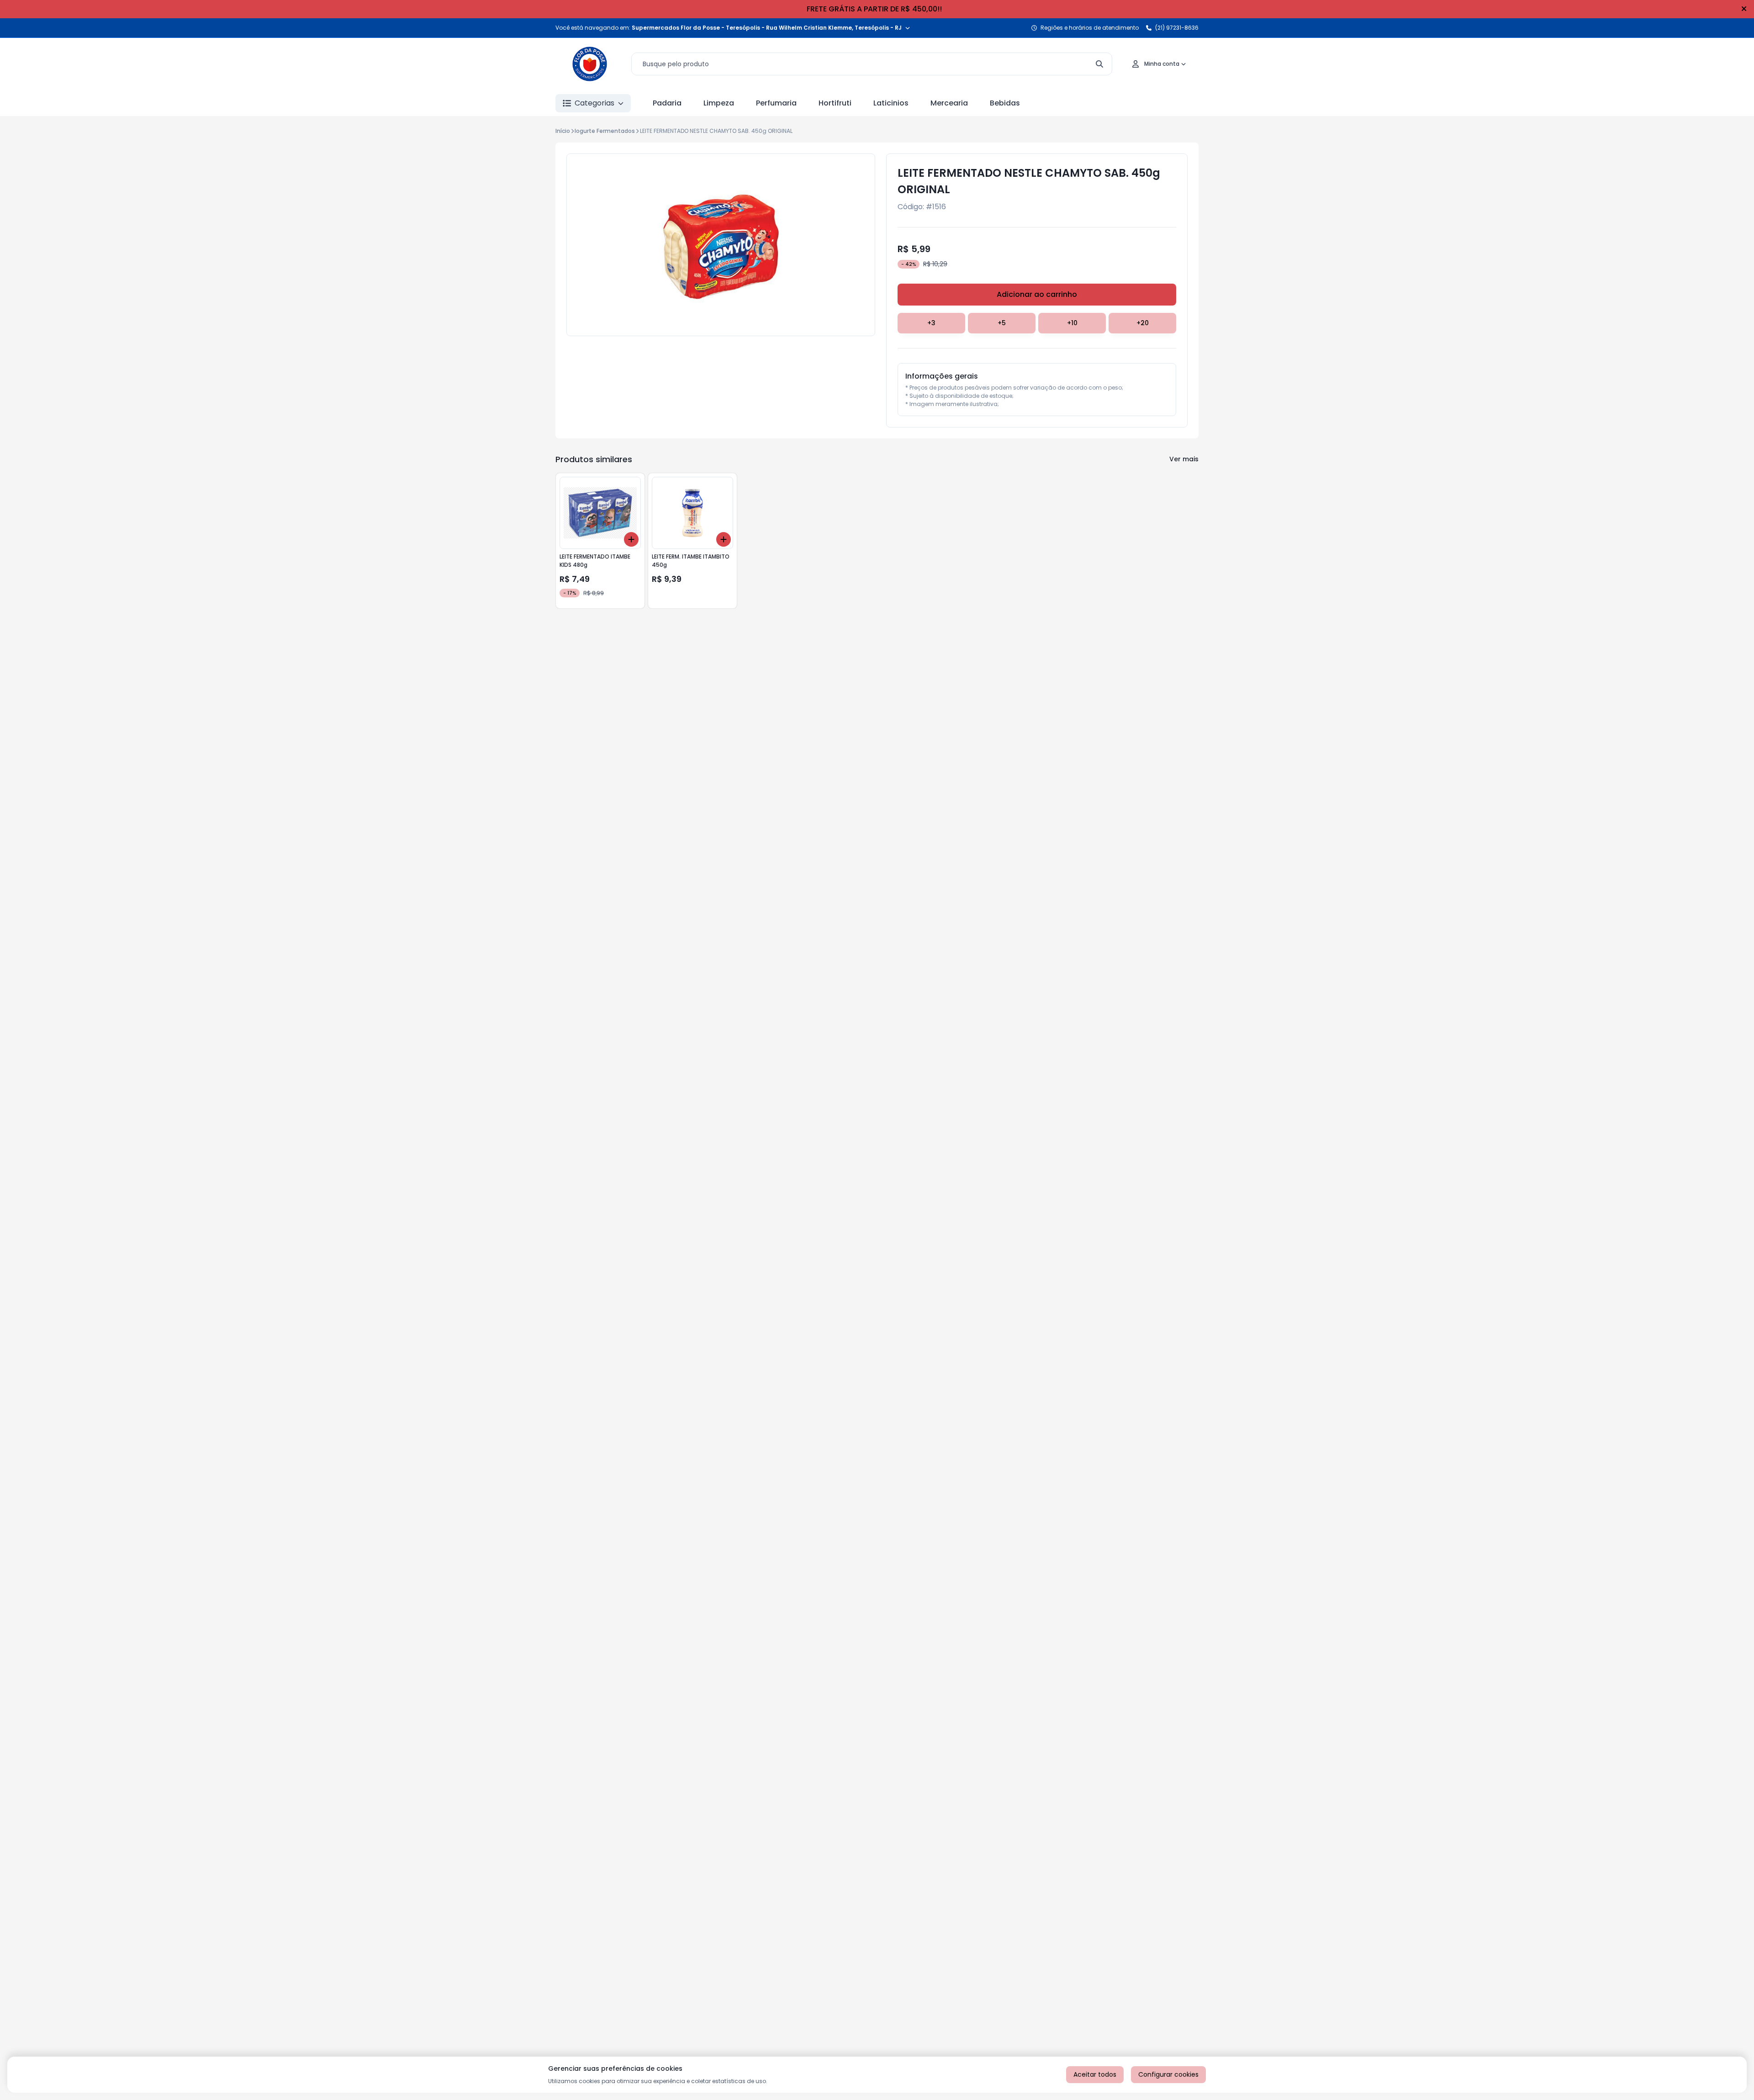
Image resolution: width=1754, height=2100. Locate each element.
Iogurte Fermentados (605, 131)
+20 (1143, 323)
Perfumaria (776, 103)
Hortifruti (835, 103)
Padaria (667, 103)
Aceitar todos (1095, 2074)
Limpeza (719, 103)
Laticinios (891, 103)
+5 (1002, 323)
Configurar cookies (1168, 2074)
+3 (931, 323)
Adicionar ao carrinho (1037, 294)
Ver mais (1184, 459)
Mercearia (949, 103)
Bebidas (1005, 103)
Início (563, 131)
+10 (1072, 323)
